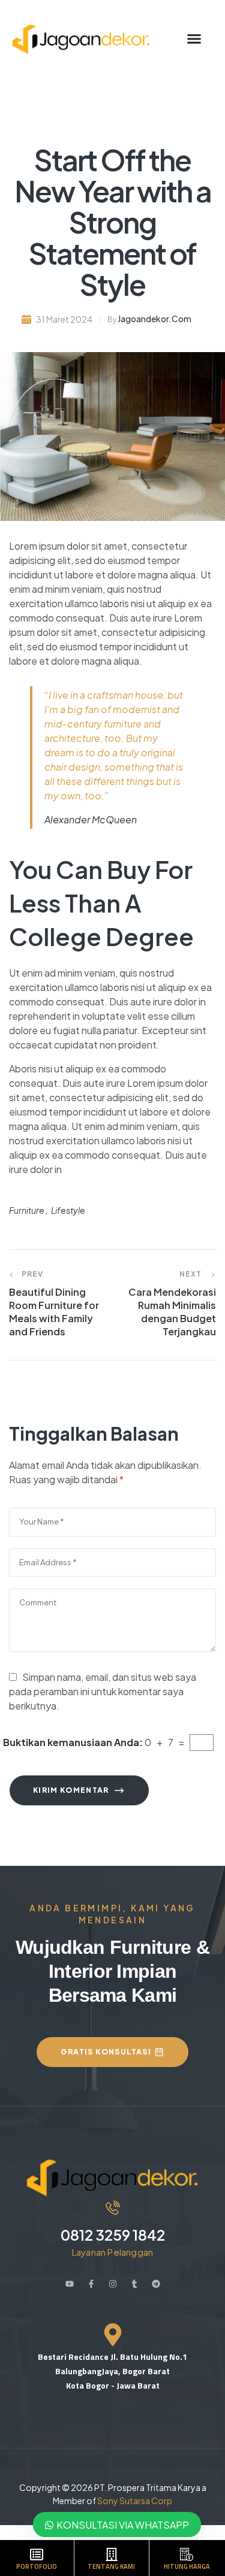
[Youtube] (70, 2284)
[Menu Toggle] (185, 39)
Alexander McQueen (91, 819)
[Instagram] (113, 2284)
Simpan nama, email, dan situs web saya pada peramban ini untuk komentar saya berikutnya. (103, 1691)
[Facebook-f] (91, 2284)
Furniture (27, 1210)
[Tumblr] (134, 2284)
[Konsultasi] (187, 2554)
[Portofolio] (37, 2554)
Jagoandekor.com (154, 319)
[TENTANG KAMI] (112, 2554)
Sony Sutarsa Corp (135, 2501)
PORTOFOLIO (37, 2566)
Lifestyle (68, 1210)
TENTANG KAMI (111, 2566)
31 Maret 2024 (64, 319)
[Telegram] (156, 2284)
